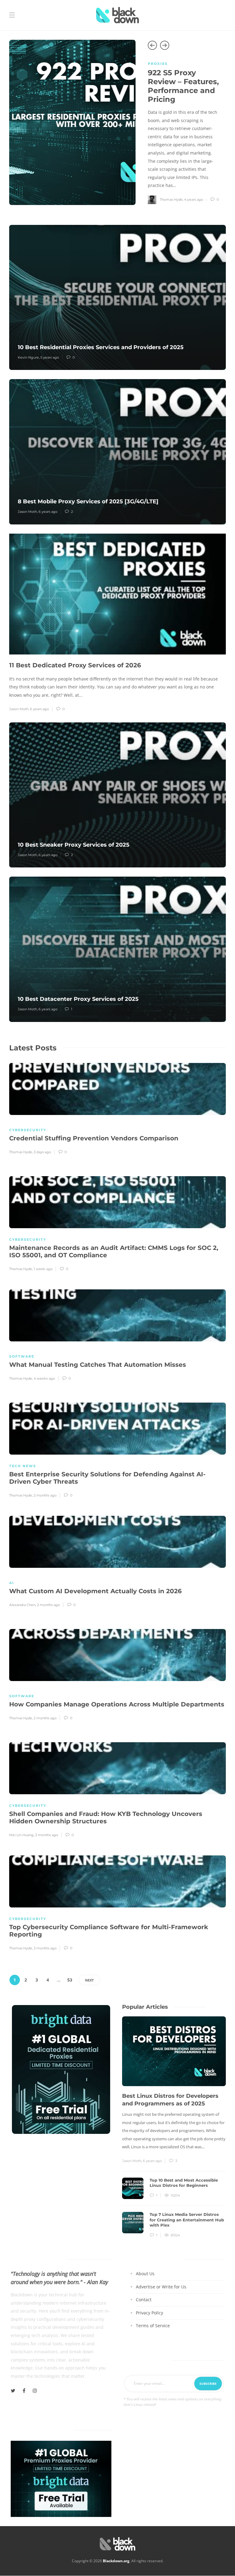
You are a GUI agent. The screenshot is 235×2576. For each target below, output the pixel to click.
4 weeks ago (44, 1378)
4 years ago (194, 199)
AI (12, 1583)
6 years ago (48, 512)
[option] (117, 122)
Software (22, 1356)
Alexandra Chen (22, 1605)
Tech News (23, 1466)
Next (89, 1980)
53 (70, 1980)
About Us (145, 2274)
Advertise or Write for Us (161, 2286)
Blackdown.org (116, 2561)
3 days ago (42, 1152)
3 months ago (47, 1835)
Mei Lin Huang (21, 1835)
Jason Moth (27, 512)
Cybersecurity (28, 1130)
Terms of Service (153, 2326)
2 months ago (45, 1495)
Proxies (158, 64)
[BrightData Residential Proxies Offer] (61, 2478)
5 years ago (50, 357)
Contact (144, 2300)
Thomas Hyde (171, 199)
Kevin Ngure (28, 357)
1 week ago (43, 1269)
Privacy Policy (149, 2312)
